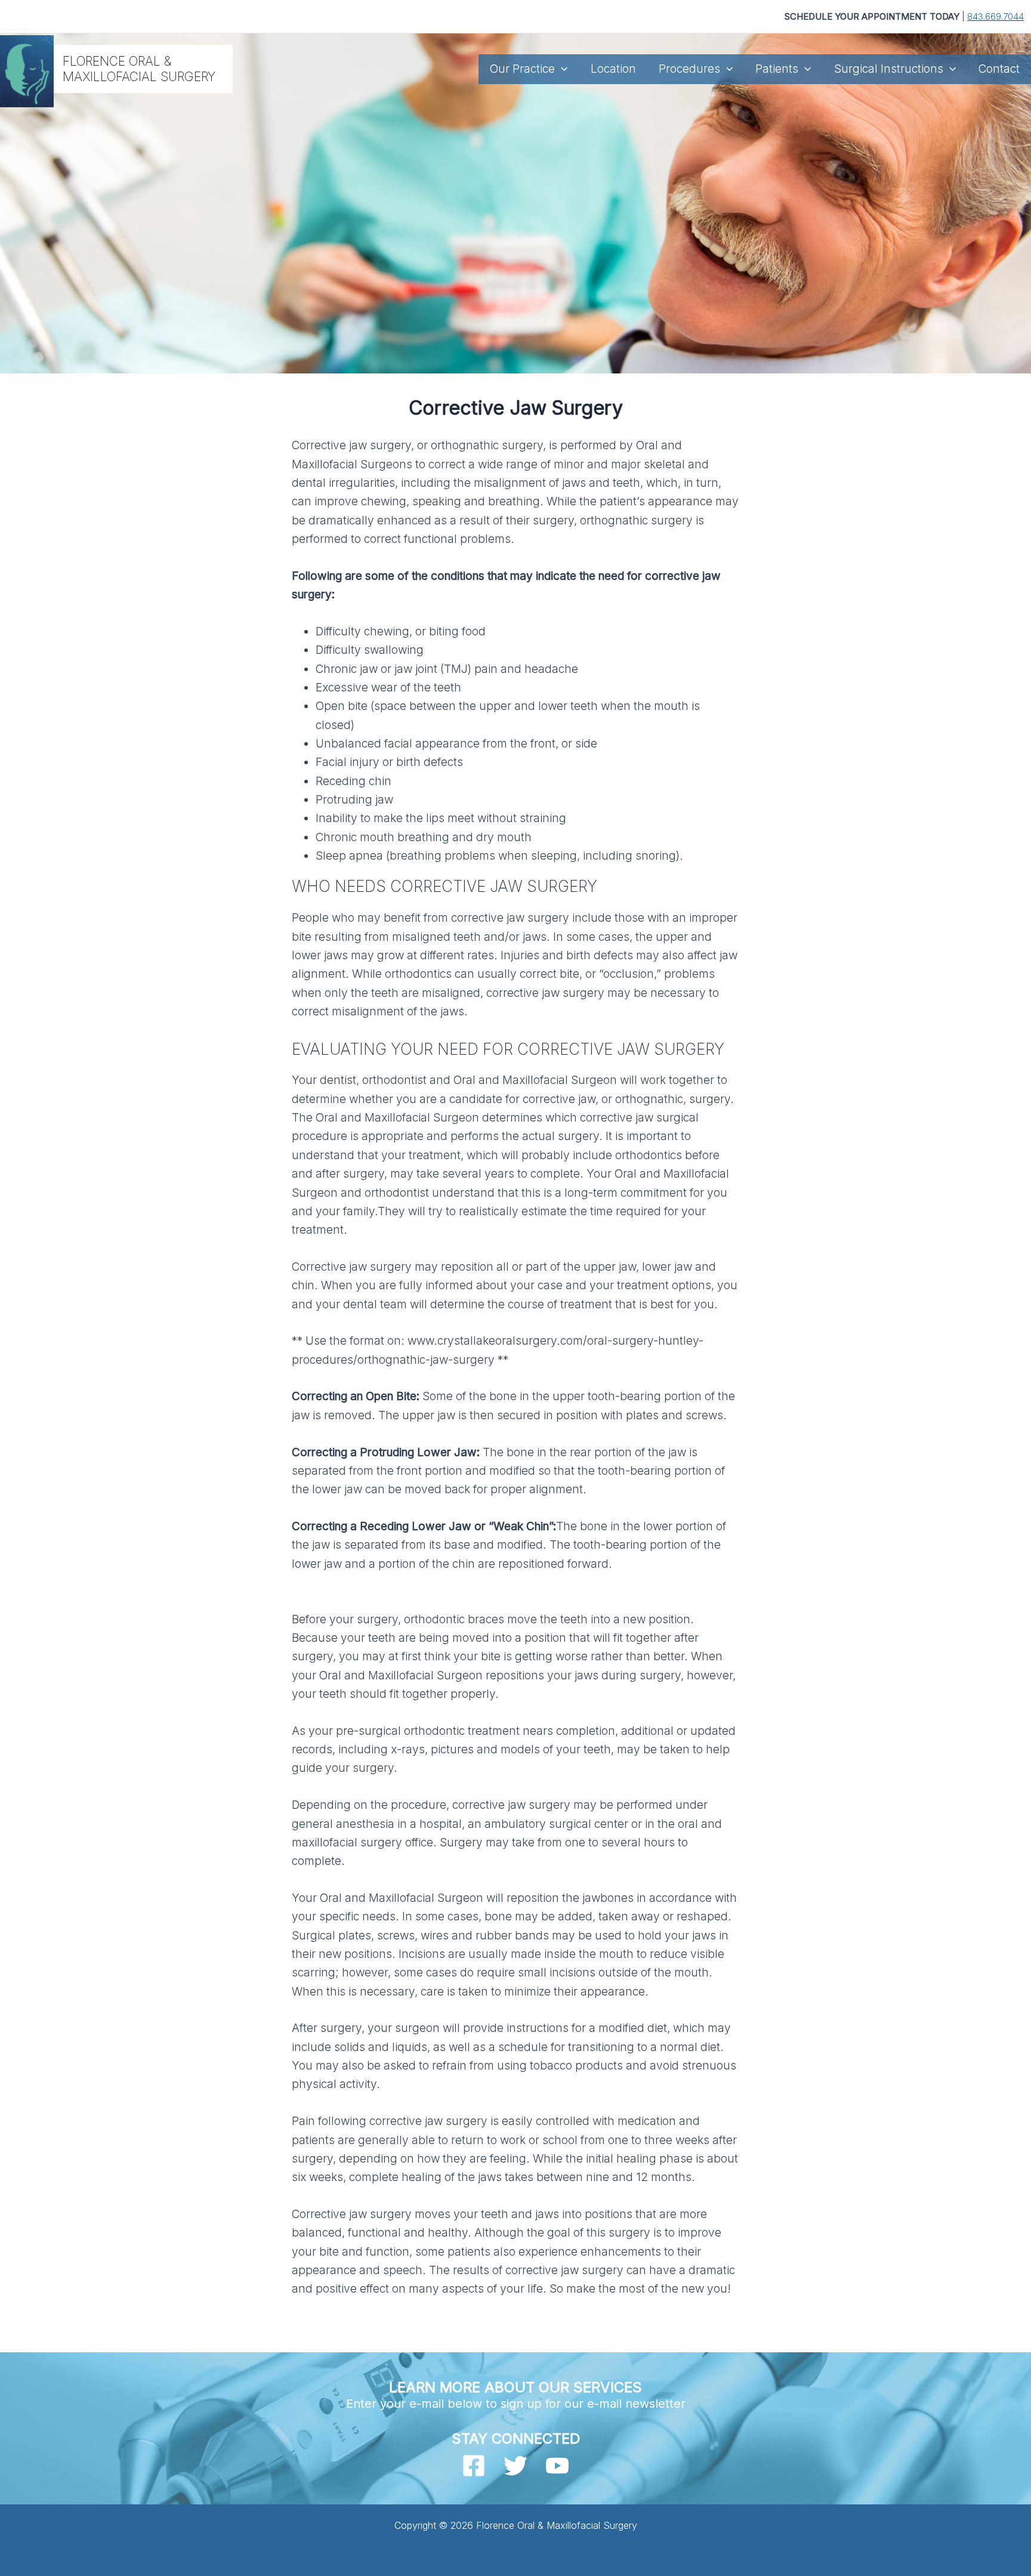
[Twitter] (515, 2466)
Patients (777, 69)
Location (613, 69)
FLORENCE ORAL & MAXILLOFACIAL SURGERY (139, 69)
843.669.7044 (995, 16)
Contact (999, 69)
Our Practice (522, 69)
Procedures (689, 69)
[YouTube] (557, 2466)
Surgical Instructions (889, 69)
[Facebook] (474, 2466)
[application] (561, 69)
